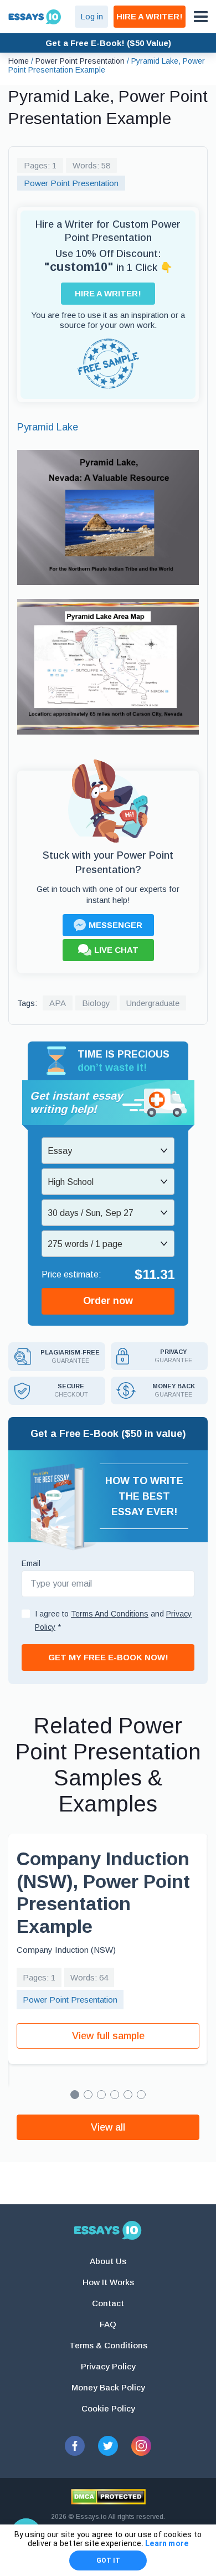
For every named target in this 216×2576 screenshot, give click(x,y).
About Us (108, 2261)
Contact (108, 2303)
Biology (96, 1003)
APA (58, 1003)
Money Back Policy (108, 2387)
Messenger (115, 925)
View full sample (108, 2036)
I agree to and (113, 1620)
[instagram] (141, 2446)
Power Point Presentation (71, 183)
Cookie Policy (108, 2408)
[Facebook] (75, 2446)
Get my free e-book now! (108, 1657)
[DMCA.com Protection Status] (108, 2497)
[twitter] (108, 2446)
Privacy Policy (108, 2366)
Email (31, 1563)
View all (108, 2127)
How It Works (108, 2282)
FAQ (108, 2324)
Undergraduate (153, 1003)
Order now (108, 1301)
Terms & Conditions (108, 2345)
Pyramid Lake (48, 427)
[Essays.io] (108, 2230)
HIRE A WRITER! (150, 16)
